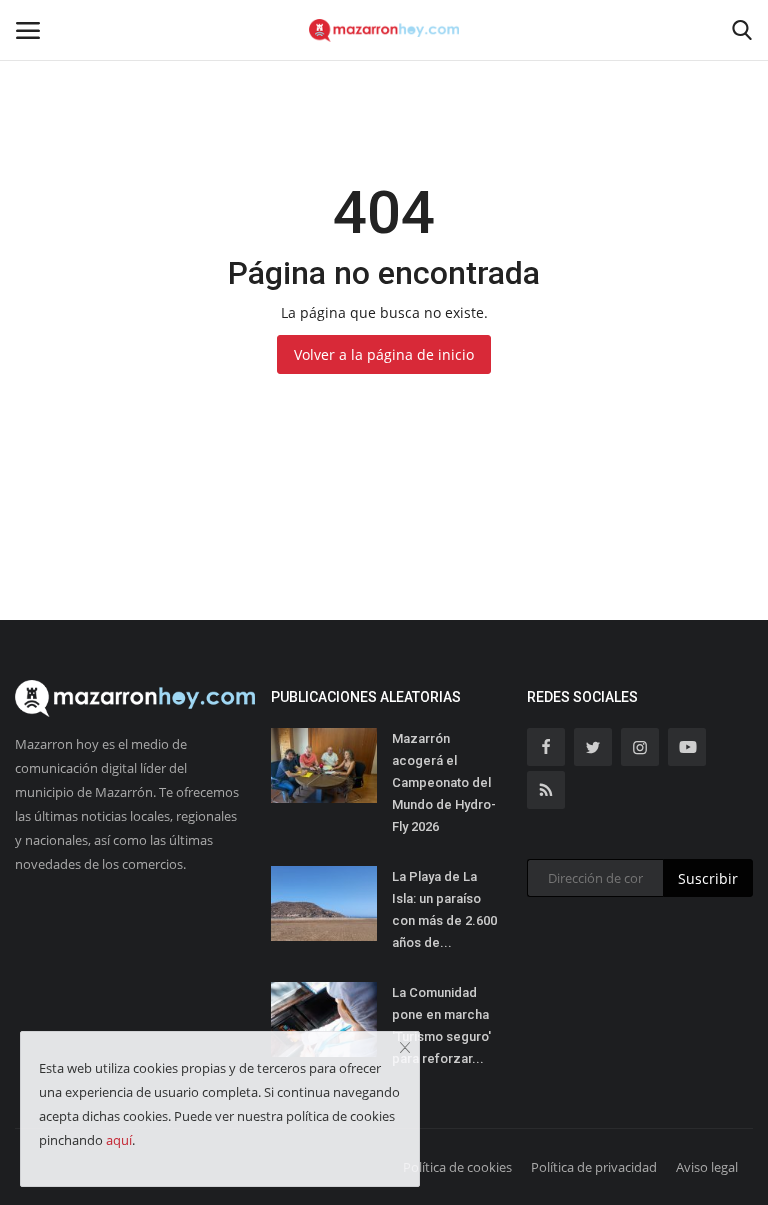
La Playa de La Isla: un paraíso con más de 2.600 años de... (444, 909)
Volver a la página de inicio (384, 354)
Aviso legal (707, 1167)
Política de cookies (457, 1167)
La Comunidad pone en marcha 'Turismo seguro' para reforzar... (441, 1025)
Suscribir (708, 878)
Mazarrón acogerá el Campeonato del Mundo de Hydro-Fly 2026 (444, 782)
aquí (119, 1140)
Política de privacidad (594, 1167)
